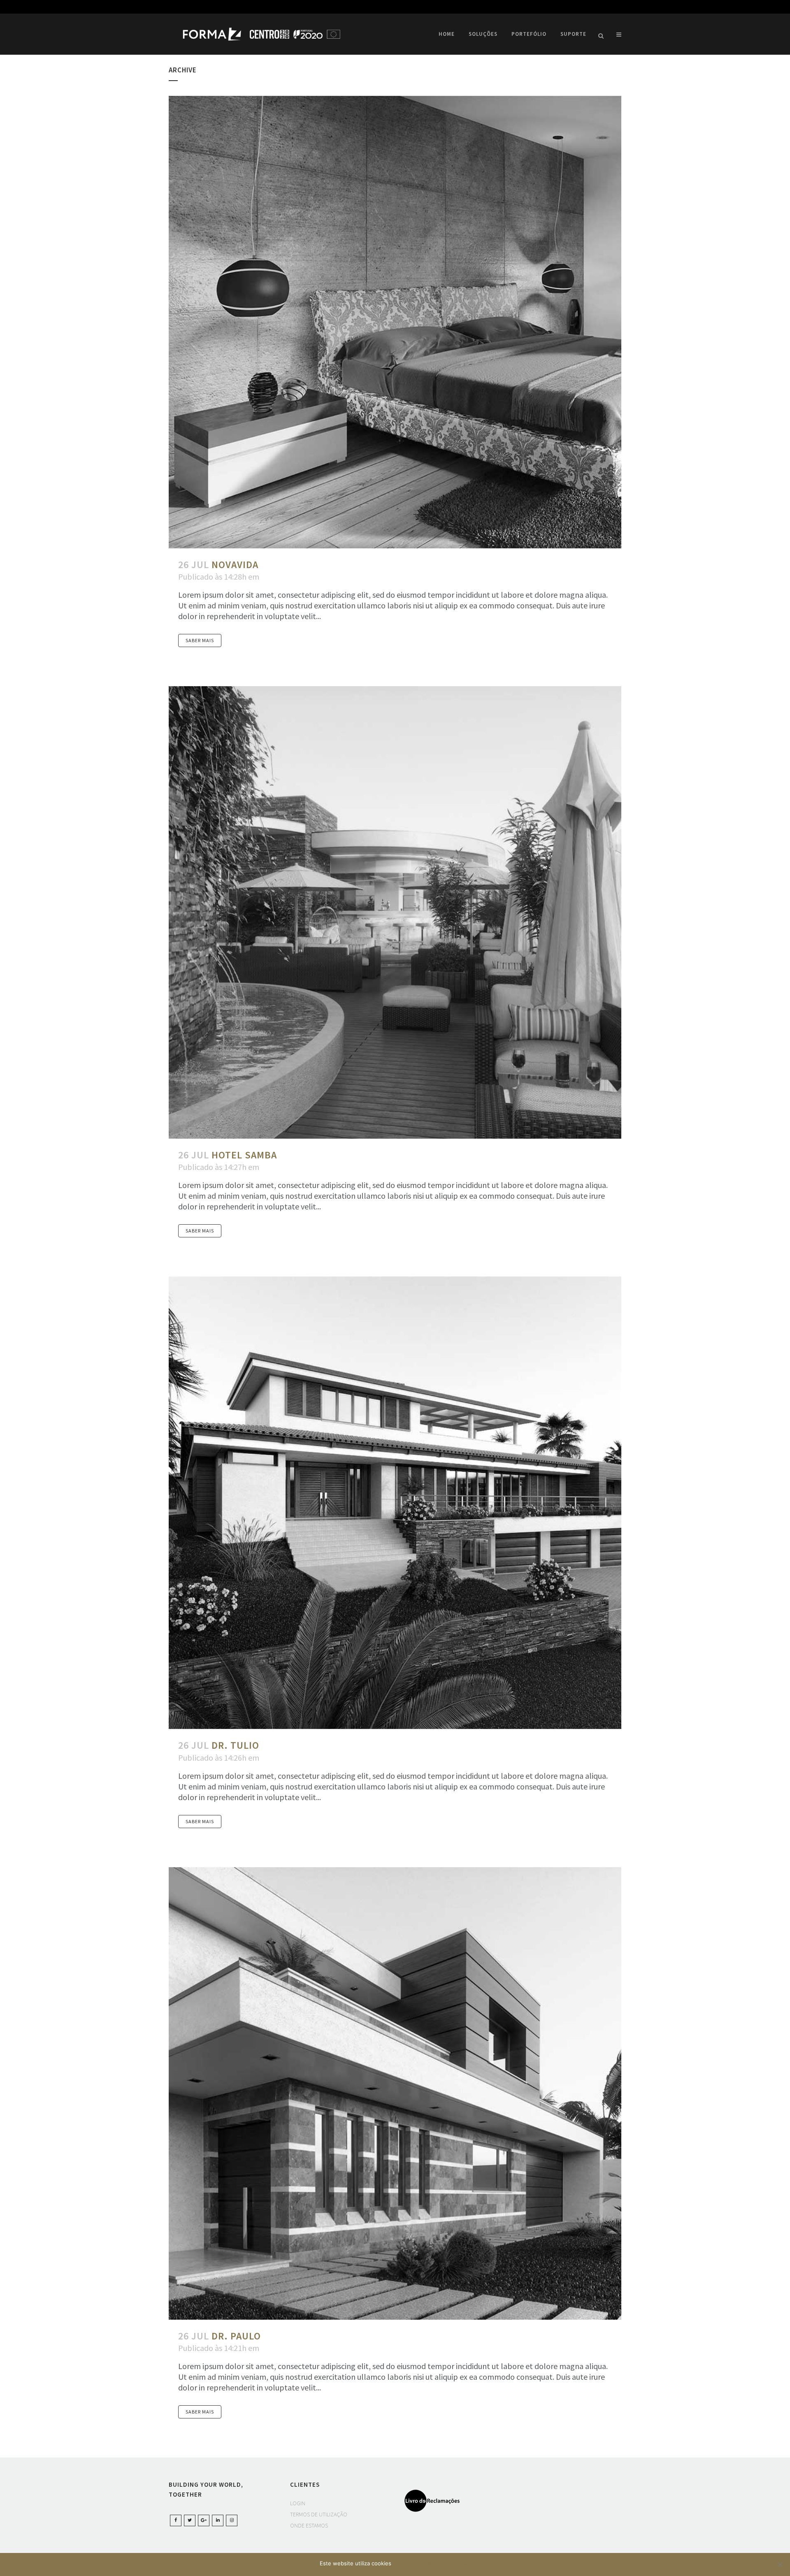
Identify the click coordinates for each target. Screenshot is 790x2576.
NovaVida (235, 565)
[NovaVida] (395, 322)
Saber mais (200, 640)
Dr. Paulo (236, 2336)
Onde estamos (309, 2525)
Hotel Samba (244, 1155)
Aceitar (404, 2563)
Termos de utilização (319, 2514)
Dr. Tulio (235, 1745)
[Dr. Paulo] (395, 2093)
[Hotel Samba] (395, 912)
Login (298, 2503)
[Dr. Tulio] (395, 1503)
